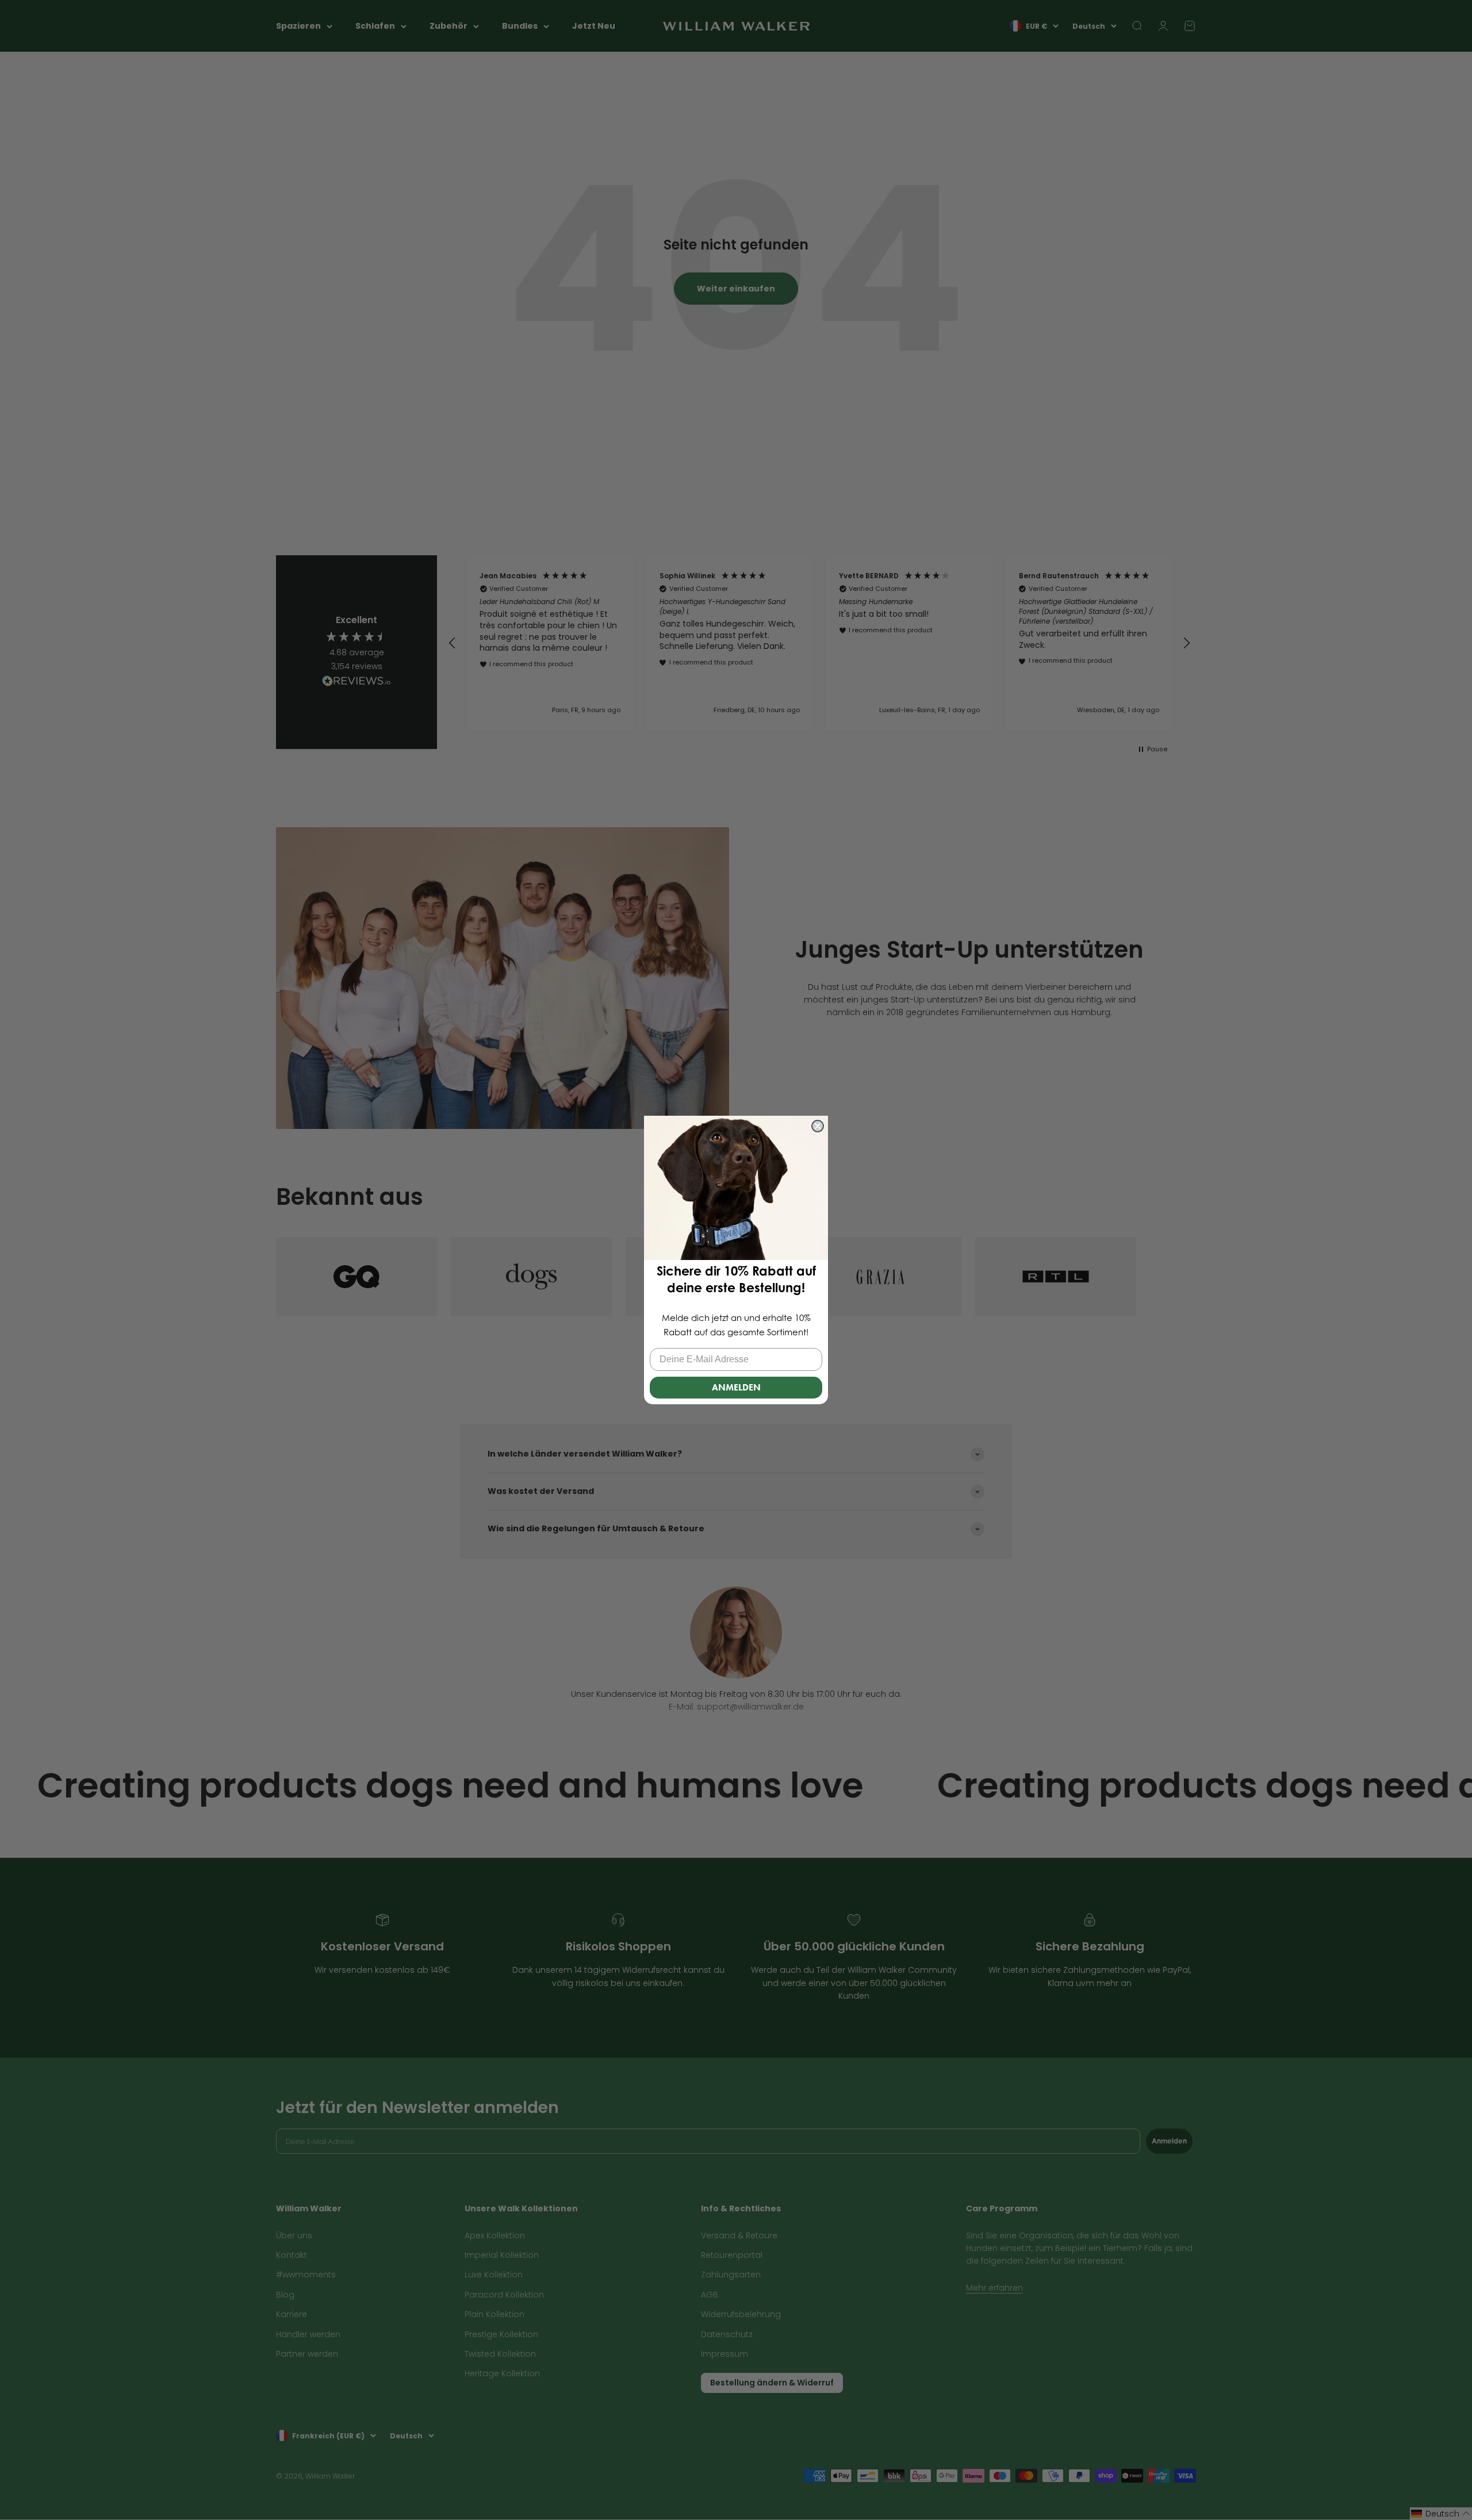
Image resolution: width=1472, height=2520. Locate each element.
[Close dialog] (818, 1126)
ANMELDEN (736, 1387)
